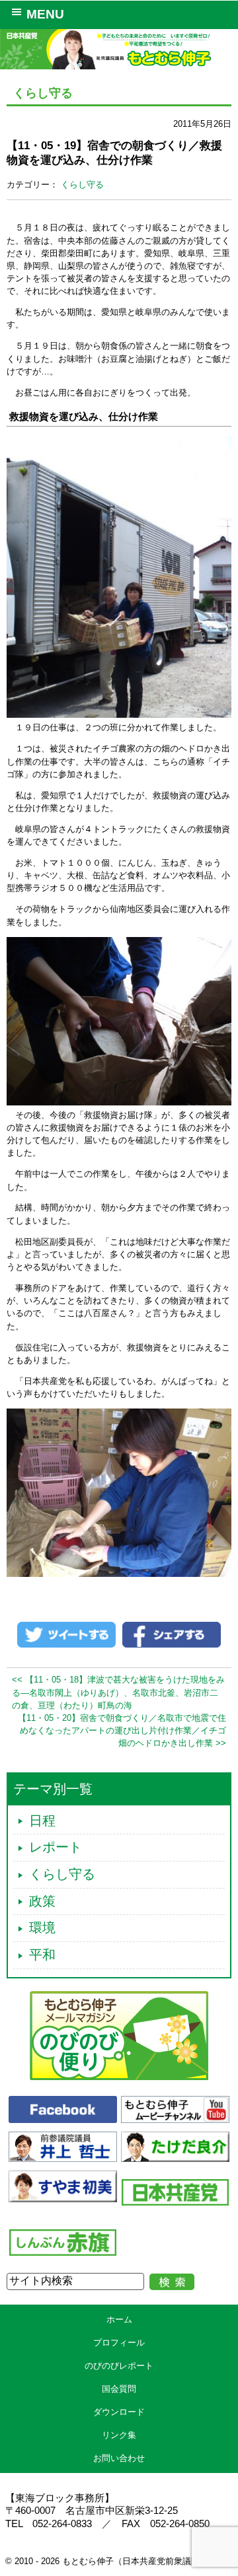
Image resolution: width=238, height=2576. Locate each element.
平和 (42, 1955)
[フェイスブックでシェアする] (172, 1634)
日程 (42, 1821)
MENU (45, 14)
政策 (42, 1901)
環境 (42, 1928)
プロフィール (119, 2343)
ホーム (119, 2319)
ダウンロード (119, 2412)
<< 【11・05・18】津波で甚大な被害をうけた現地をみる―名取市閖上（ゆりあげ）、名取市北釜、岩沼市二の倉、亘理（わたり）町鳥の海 (118, 1692)
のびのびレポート (119, 2366)
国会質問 (119, 2389)
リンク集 (119, 2435)
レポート (56, 1847)
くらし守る (82, 185)
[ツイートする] (66, 1634)
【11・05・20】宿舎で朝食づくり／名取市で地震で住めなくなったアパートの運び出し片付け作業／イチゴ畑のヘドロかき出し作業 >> (122, 1730)
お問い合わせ (119, 2458)
